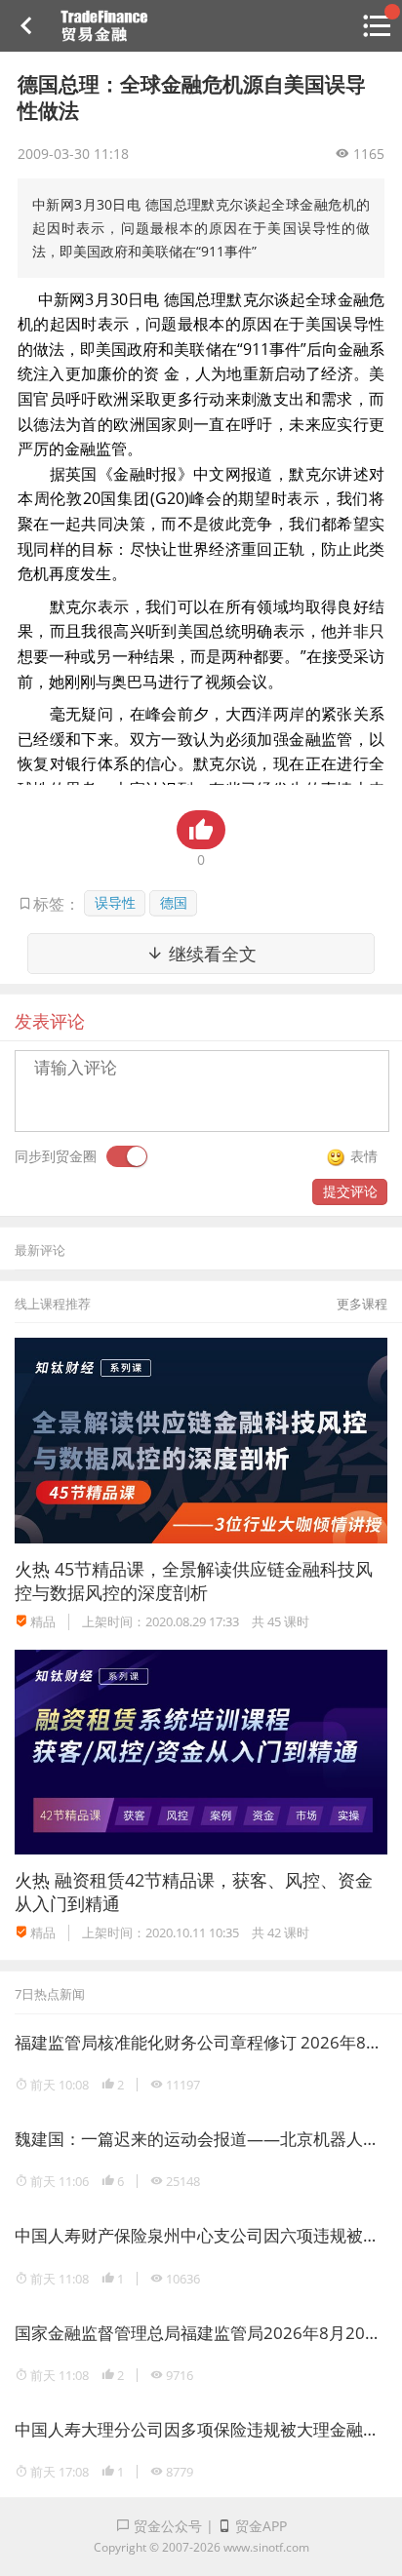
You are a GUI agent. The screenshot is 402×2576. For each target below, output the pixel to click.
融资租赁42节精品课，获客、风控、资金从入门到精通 (194, 1891)
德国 (174, 902)
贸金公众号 (166, 2526)
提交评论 (350, 1191)
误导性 (115, 902)
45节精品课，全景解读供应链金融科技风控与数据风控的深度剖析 (194, 1580)
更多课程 (362, 1304)
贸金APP (259, 2526)
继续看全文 (210, 954)
